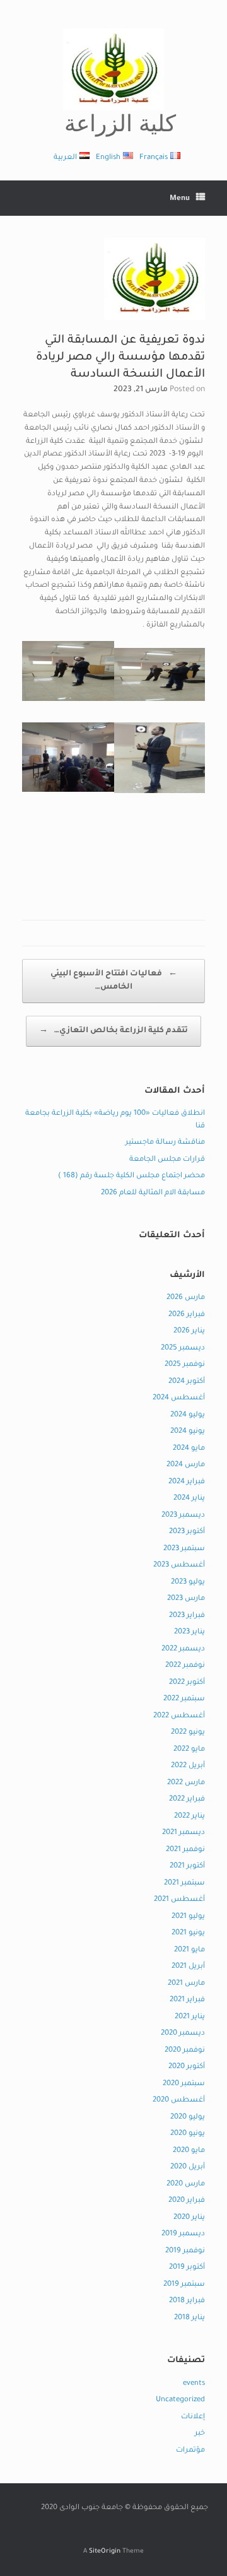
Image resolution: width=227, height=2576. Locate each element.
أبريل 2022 (188, 1766)
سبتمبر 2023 (184, 1549)
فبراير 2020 (187, 2201)
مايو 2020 (189, 2151)
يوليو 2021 (188, 1917)
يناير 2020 (189, 2218)
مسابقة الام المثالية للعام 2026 (153, 1193)
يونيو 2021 (188, 1933)
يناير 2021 (190, 2017)
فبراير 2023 (187, 1616)
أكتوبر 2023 (187, 1532)
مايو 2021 (189, 1950)
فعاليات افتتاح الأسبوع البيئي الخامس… (114, 981)
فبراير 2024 (187, 1482)
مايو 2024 (189, 1449)
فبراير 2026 (187, 1315)
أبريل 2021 (188, 1967)
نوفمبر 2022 (185, 1666)
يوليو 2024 (188, 1415)
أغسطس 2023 (179, 1566)
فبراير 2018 (187, 2301)
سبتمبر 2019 (184, 2285)
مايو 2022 (189, 1750)
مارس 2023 (186, 1599)
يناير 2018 (189, 2318)
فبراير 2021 (187, 2000)
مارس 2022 (186, 1783)
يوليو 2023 (188, 1583)
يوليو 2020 (188, 2118)
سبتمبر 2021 (184, 1884)
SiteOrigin (105, 2552)
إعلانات (193, 2417)
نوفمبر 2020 (185, 2051)
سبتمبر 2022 (184, 1699)
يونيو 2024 (188, 1432)
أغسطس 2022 (179, 1716)
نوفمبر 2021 (185, 1850)
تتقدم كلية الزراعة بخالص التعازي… (113, 1031)
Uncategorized (180, 2400)
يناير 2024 (189, 1499)
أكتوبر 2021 (187, 1867)
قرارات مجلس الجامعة (167, 1160)
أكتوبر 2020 (187, 2067)
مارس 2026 (186, 1298)
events (194, 2384)
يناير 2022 (189, 1817)
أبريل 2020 (188, 2167)
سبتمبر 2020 (184, 2084)
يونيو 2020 (188, 2134)
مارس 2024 (186, 1465)
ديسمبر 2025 (183, 1349)
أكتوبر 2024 (187, 1382)
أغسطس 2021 (179, 1900)
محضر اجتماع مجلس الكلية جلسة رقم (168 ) (131, 1176)
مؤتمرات (190, 2451)
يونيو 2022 (188, 1733)
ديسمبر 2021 (183, 1833)
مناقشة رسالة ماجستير (165, 1143)
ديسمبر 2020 (183, 2034)
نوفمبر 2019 (185, 2251)
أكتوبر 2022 (187, 1683)
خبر (200, 2434)
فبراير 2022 (187, 1800)
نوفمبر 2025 (185, 1365)
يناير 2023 (189, 1632)
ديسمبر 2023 (183, 1516)
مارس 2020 (186, 2185)
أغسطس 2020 (179, 2101)
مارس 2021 (186, 1984)
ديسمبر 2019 (183, 2234)
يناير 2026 (189, 1332)
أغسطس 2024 (179, 1398)
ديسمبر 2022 (183, 1650)
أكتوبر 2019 (187, 2268)
